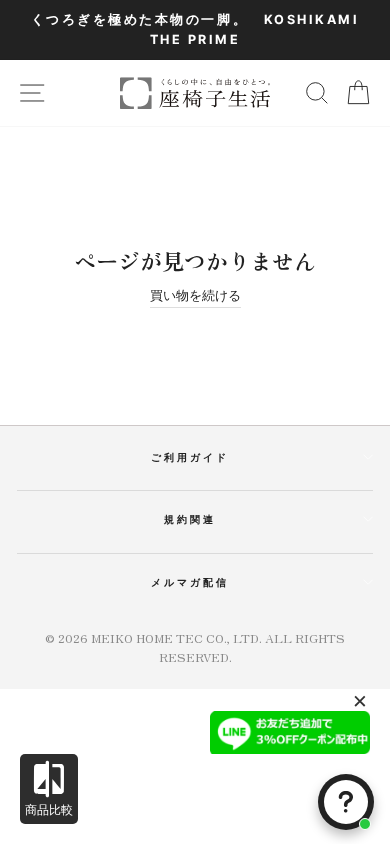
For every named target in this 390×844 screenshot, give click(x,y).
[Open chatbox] (346, 802)
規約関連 (190, 519)
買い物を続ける (195, 295)
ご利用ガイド (190, 457)
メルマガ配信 (190, 582)
